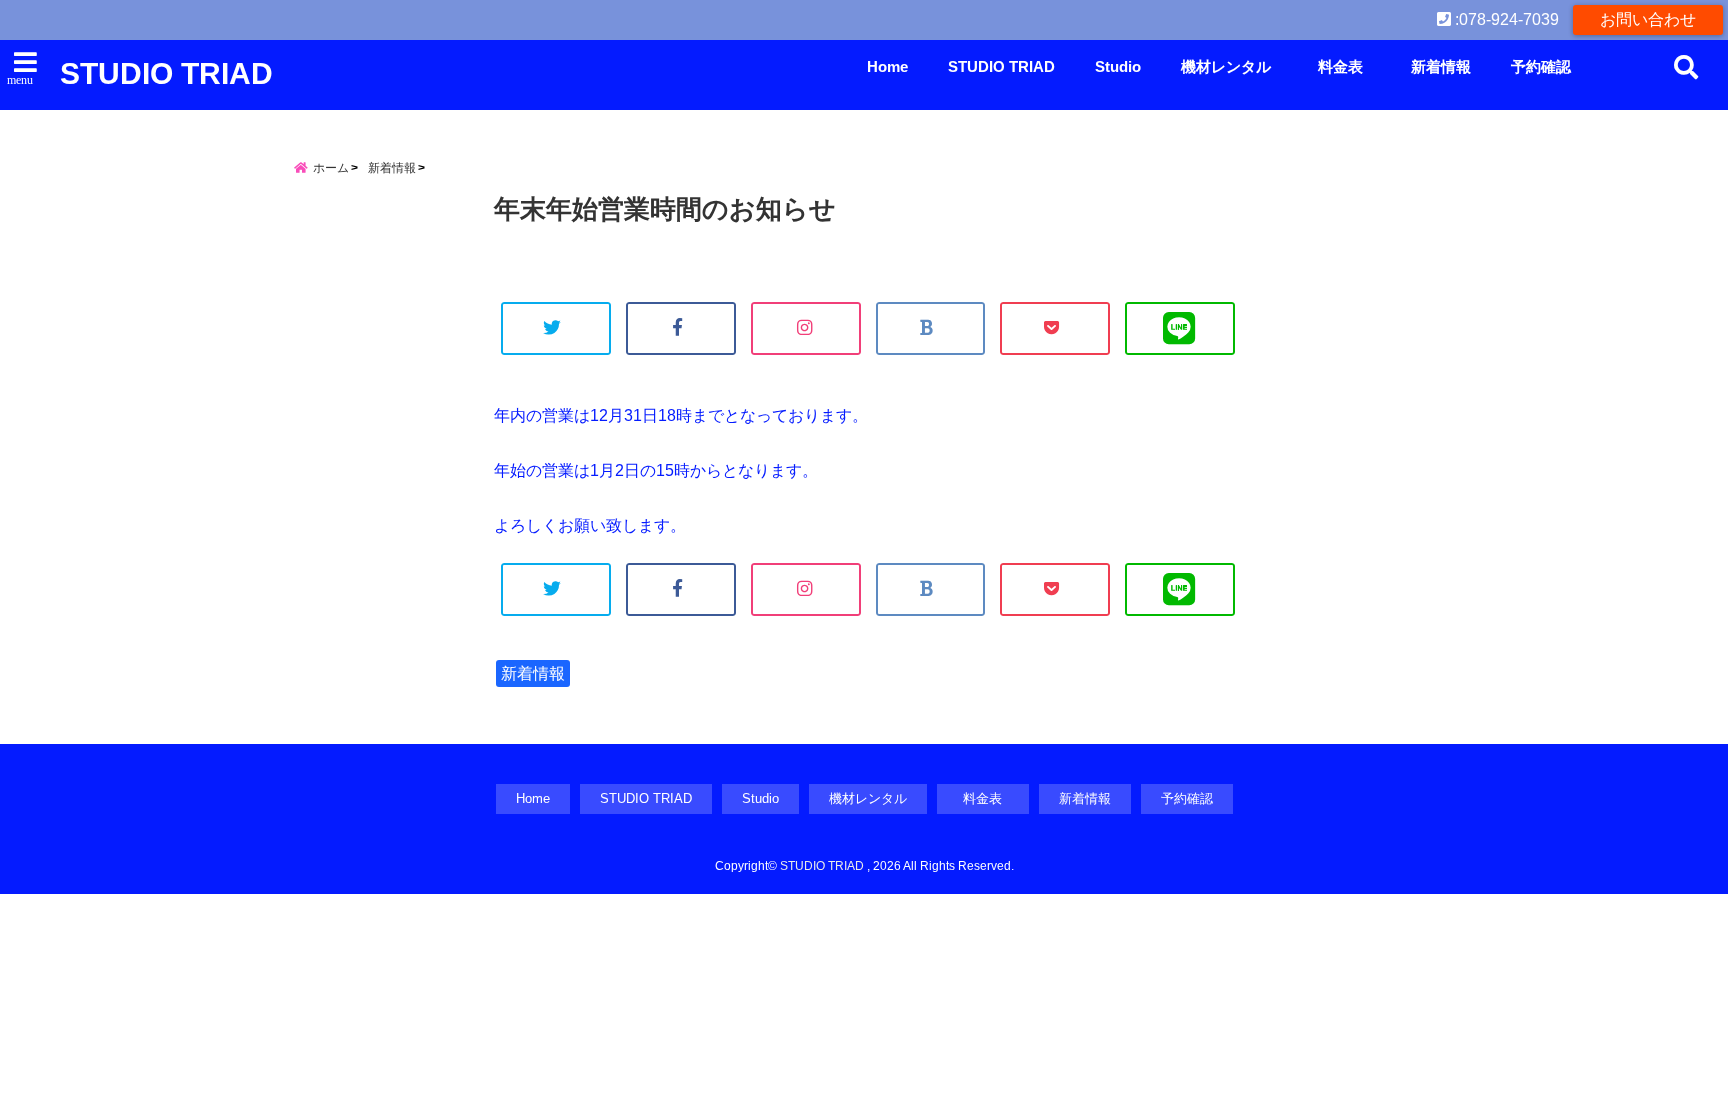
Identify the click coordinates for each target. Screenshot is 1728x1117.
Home (887, 66)
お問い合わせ (1648, 19)
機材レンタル (1226, 66)
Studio (1118, 66)
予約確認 (1541, 66)
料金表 (1348, 66)
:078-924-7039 (1505, 19)
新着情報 (1441, 66)
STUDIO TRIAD (166, 73)
